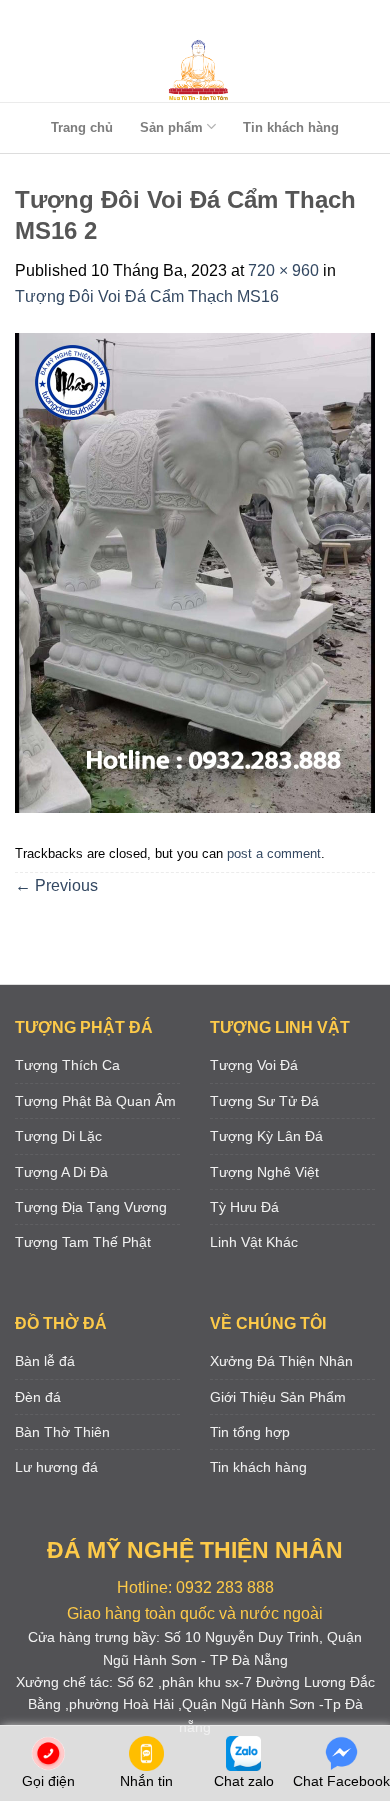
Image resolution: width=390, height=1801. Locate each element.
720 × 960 (283, 270)
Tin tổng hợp (250, 1432)
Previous (56, 885)
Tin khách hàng (291, 127)
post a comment (274, 853)
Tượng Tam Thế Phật (83, 1242)
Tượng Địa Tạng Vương (91, 1207)
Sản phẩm (171, 127)
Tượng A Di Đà (61, 1172)
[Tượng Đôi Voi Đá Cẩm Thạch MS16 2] (195, 571)
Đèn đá (38, 1397)
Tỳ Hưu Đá (244, 1207)
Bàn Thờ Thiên (62, 1432)
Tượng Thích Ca (67, 1065)
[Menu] (191, 19)
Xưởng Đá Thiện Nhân (281, 1361)
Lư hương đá (56, 1467)
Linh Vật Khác (254, 1242)
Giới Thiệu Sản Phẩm (278, 1397)
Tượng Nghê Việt (264, 1172)
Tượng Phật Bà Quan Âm (95, 1101)
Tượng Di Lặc (58, 1136)
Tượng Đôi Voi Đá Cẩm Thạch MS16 (147, 296)
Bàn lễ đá (45, 1361)
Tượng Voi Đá (254, 1065)
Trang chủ (82, 127)
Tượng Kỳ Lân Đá (266, 1136)
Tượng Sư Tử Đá (264, 1101)
